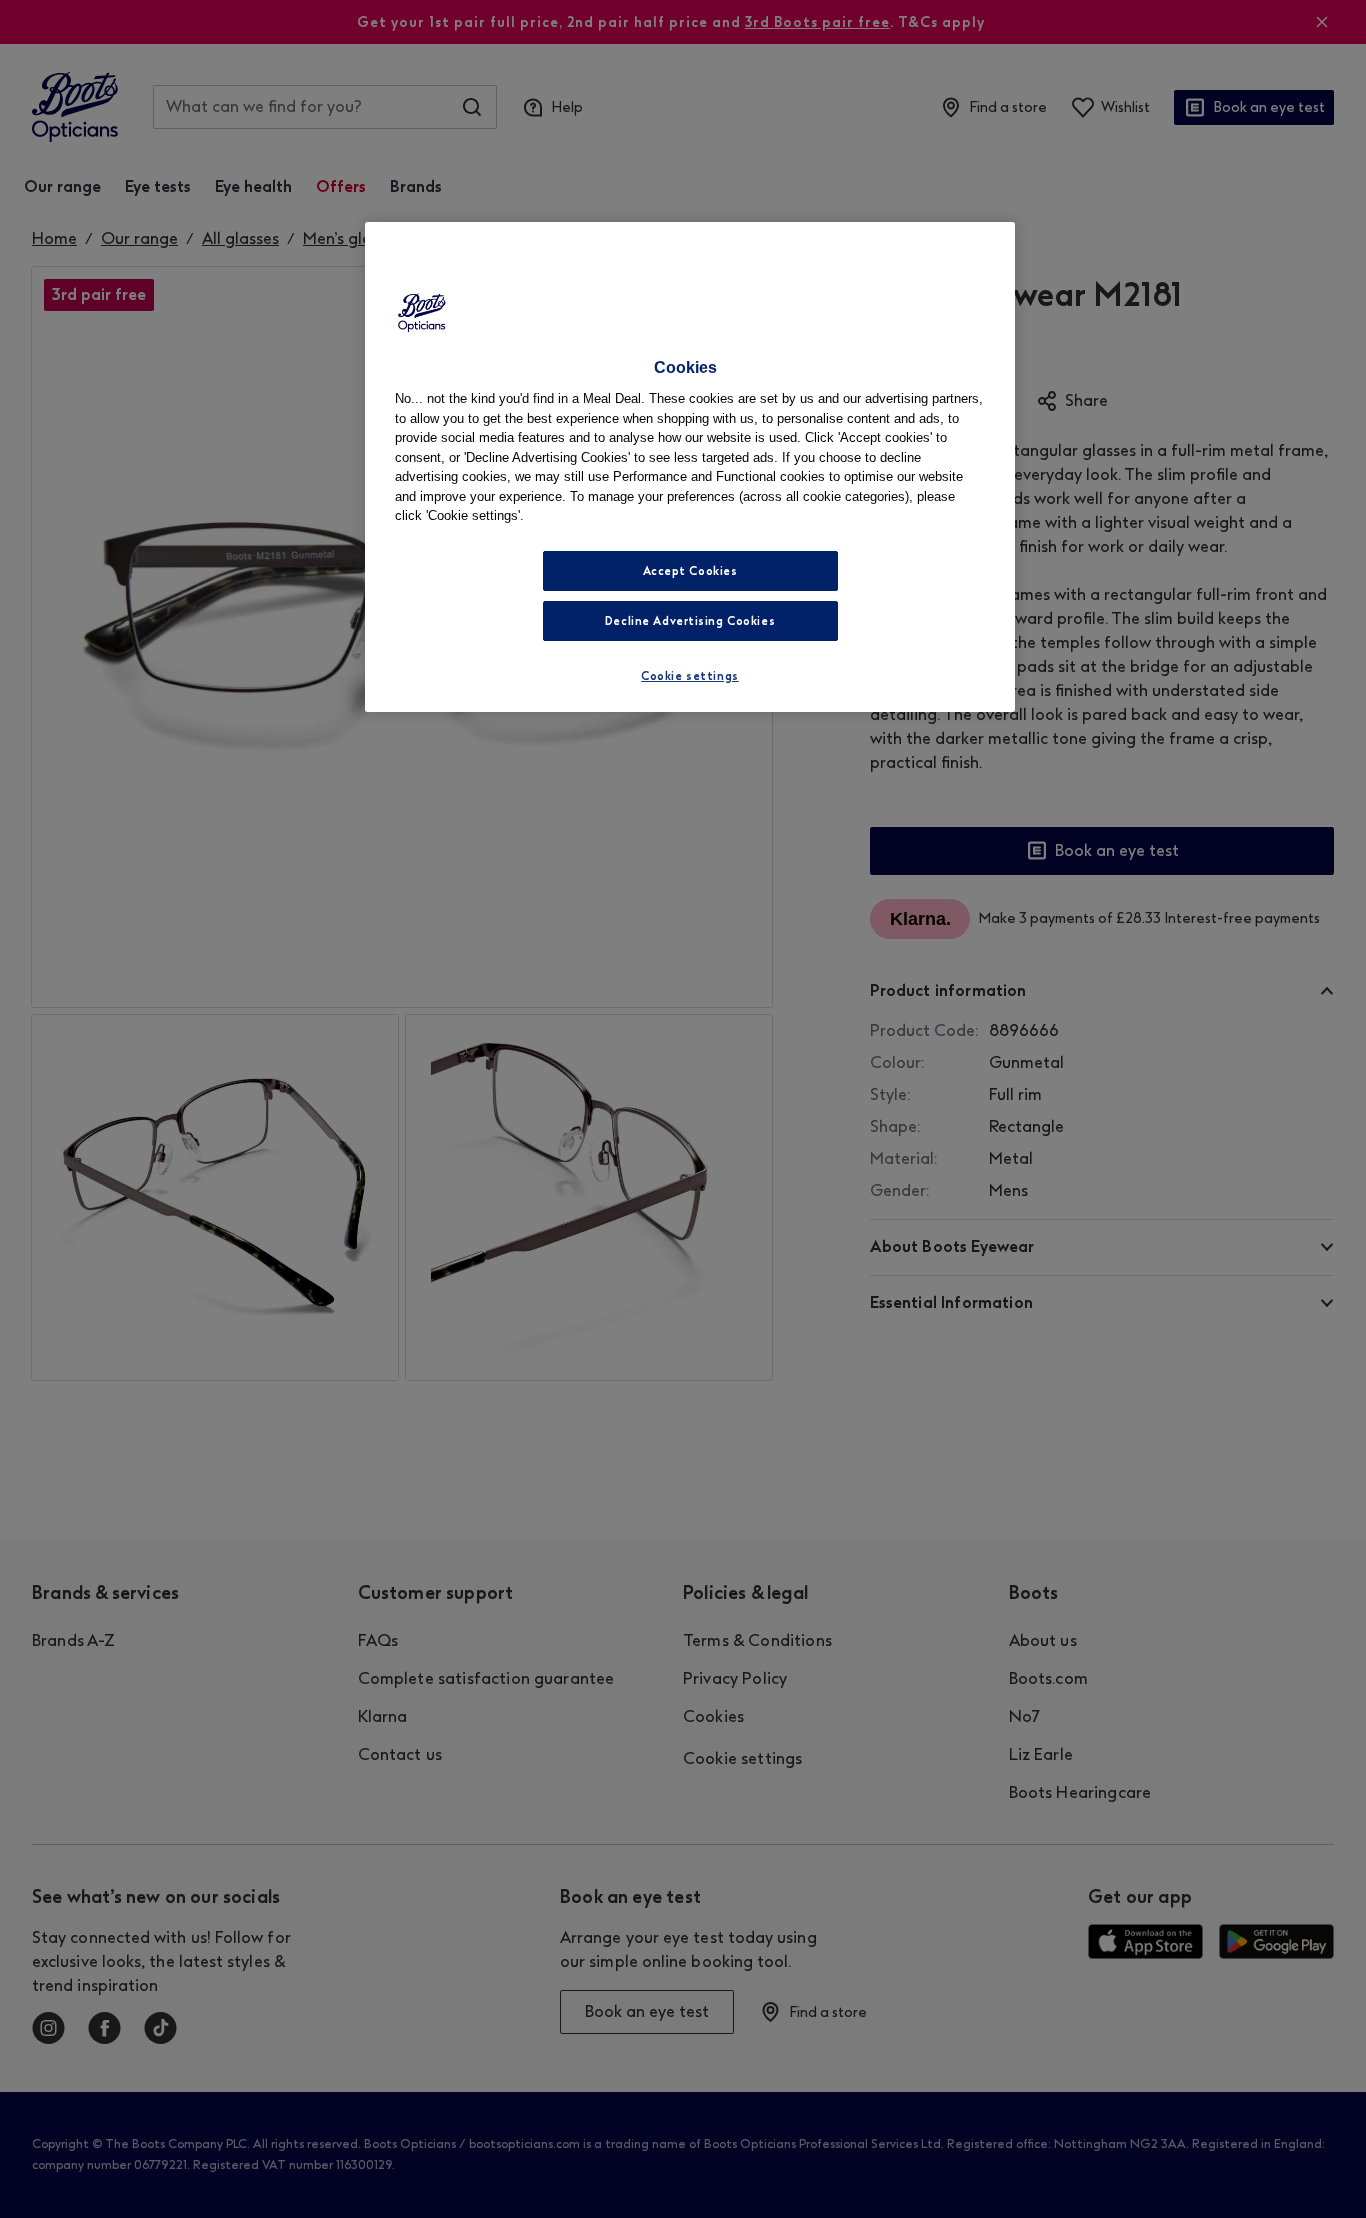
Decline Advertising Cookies (690, 621)
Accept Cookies (690, 571)
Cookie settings (690, 676)
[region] (690, 467)
